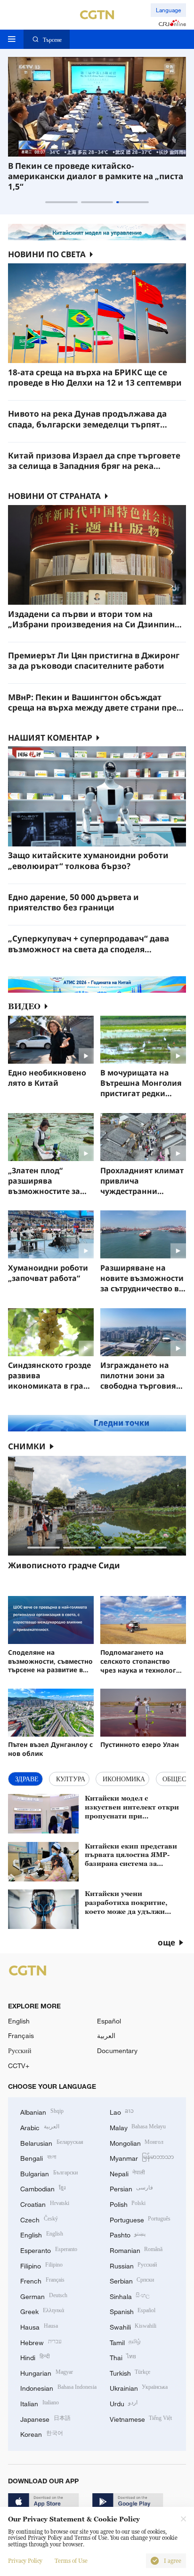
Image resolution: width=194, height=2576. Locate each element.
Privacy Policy (25, 2561)
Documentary (117, 2051)
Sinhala (130, 2295)
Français (21, 2035)
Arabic (40, 2127)
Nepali (128, 2173)
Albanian (42, 2111)
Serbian (132, 2280)
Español (109, 2021)
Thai (123, 2357)
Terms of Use (71, 2561)
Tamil (125, 2342)
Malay (138, 2127)
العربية (106, 2035)
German (44, 2295)
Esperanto (49, 2249)
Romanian (136, 2249)
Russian (133, 2265)
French (42, 2280)
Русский (20, 2051)
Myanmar (142, 2157)
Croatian (45, 2203)
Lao (122, 2111)
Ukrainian (139, 2387)
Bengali (38, 2157)
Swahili (133, 2326)
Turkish (130, 2372)
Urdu (124, 2403)
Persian (132, 2188)
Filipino (41, 2265)
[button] (61, 202)
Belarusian (52, 2142)
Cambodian (43, 2188)
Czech (39, 2219)
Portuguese (140, 2219)
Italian (40, 2403)
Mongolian (137, 2142)
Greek (42, 2311)
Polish (128, 2203)
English (19, 2021)
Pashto (128, 2234)
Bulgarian (49, 2173)
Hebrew (41, 2342)
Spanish (133, 2311)
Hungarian (47, 2372)
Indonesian (58, 2387)
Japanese (45, 2418)
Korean (42, 2433)
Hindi (35, 2357)
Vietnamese (141, 2418)
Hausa (39, 2326)
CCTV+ (19, 2066)
